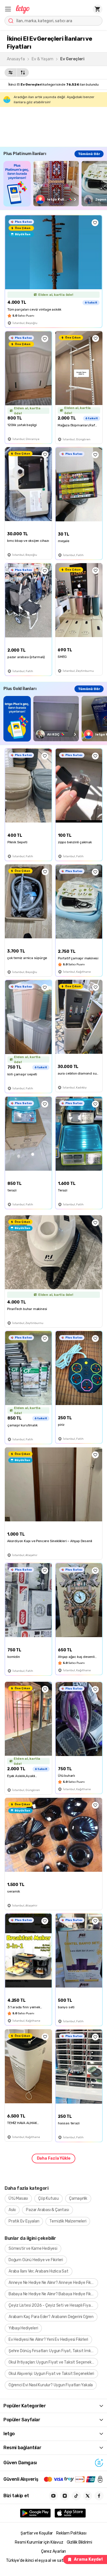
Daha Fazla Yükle (54, 2158)
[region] (55, 184)
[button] (8, 9)
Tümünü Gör (89, 154)
